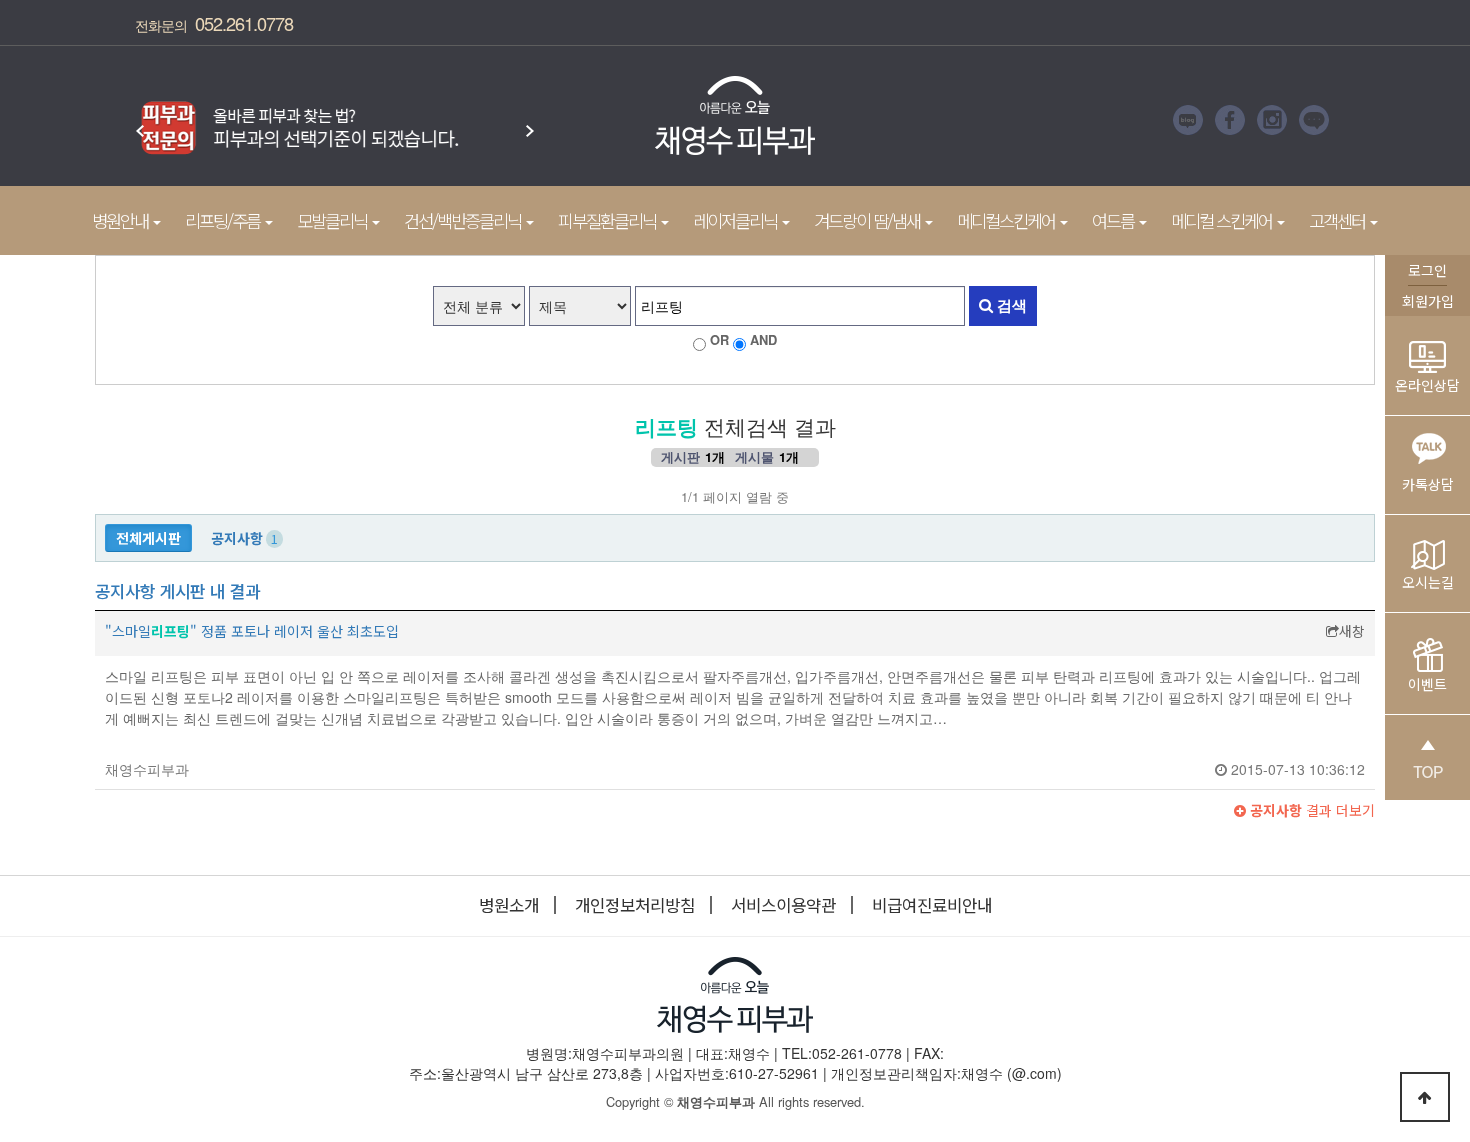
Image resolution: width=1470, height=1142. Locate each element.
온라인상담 (1427, 385)
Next (530, 121)
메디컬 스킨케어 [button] (1223, 220)
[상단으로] (1425, 1097)
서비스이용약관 (783, 905)
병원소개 (509, 905)
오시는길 (1428, 582)
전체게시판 (148, 538)
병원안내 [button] (121, 220)
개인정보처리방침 (635, 905)
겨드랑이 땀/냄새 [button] (868, 220)
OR (719, 340)
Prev (140, 121)
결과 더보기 (1310, 810)
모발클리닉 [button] (333, 220)
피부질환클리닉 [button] (608, 220)
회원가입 (1428, 301)
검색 (1010, 305)
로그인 (1427, 270)
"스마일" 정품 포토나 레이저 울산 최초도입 (252, 631)
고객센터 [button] (1338, 220)
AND (763, 340)
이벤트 (1427, 684)
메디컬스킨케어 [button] (1007, 220)
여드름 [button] (1114, 220)
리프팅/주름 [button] (224, 220)
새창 (1352, 631)
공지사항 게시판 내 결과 (177, 591)
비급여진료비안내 (932, 905)
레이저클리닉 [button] (736, 220)
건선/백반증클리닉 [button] (464, 220)
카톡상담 (1428, 484)
